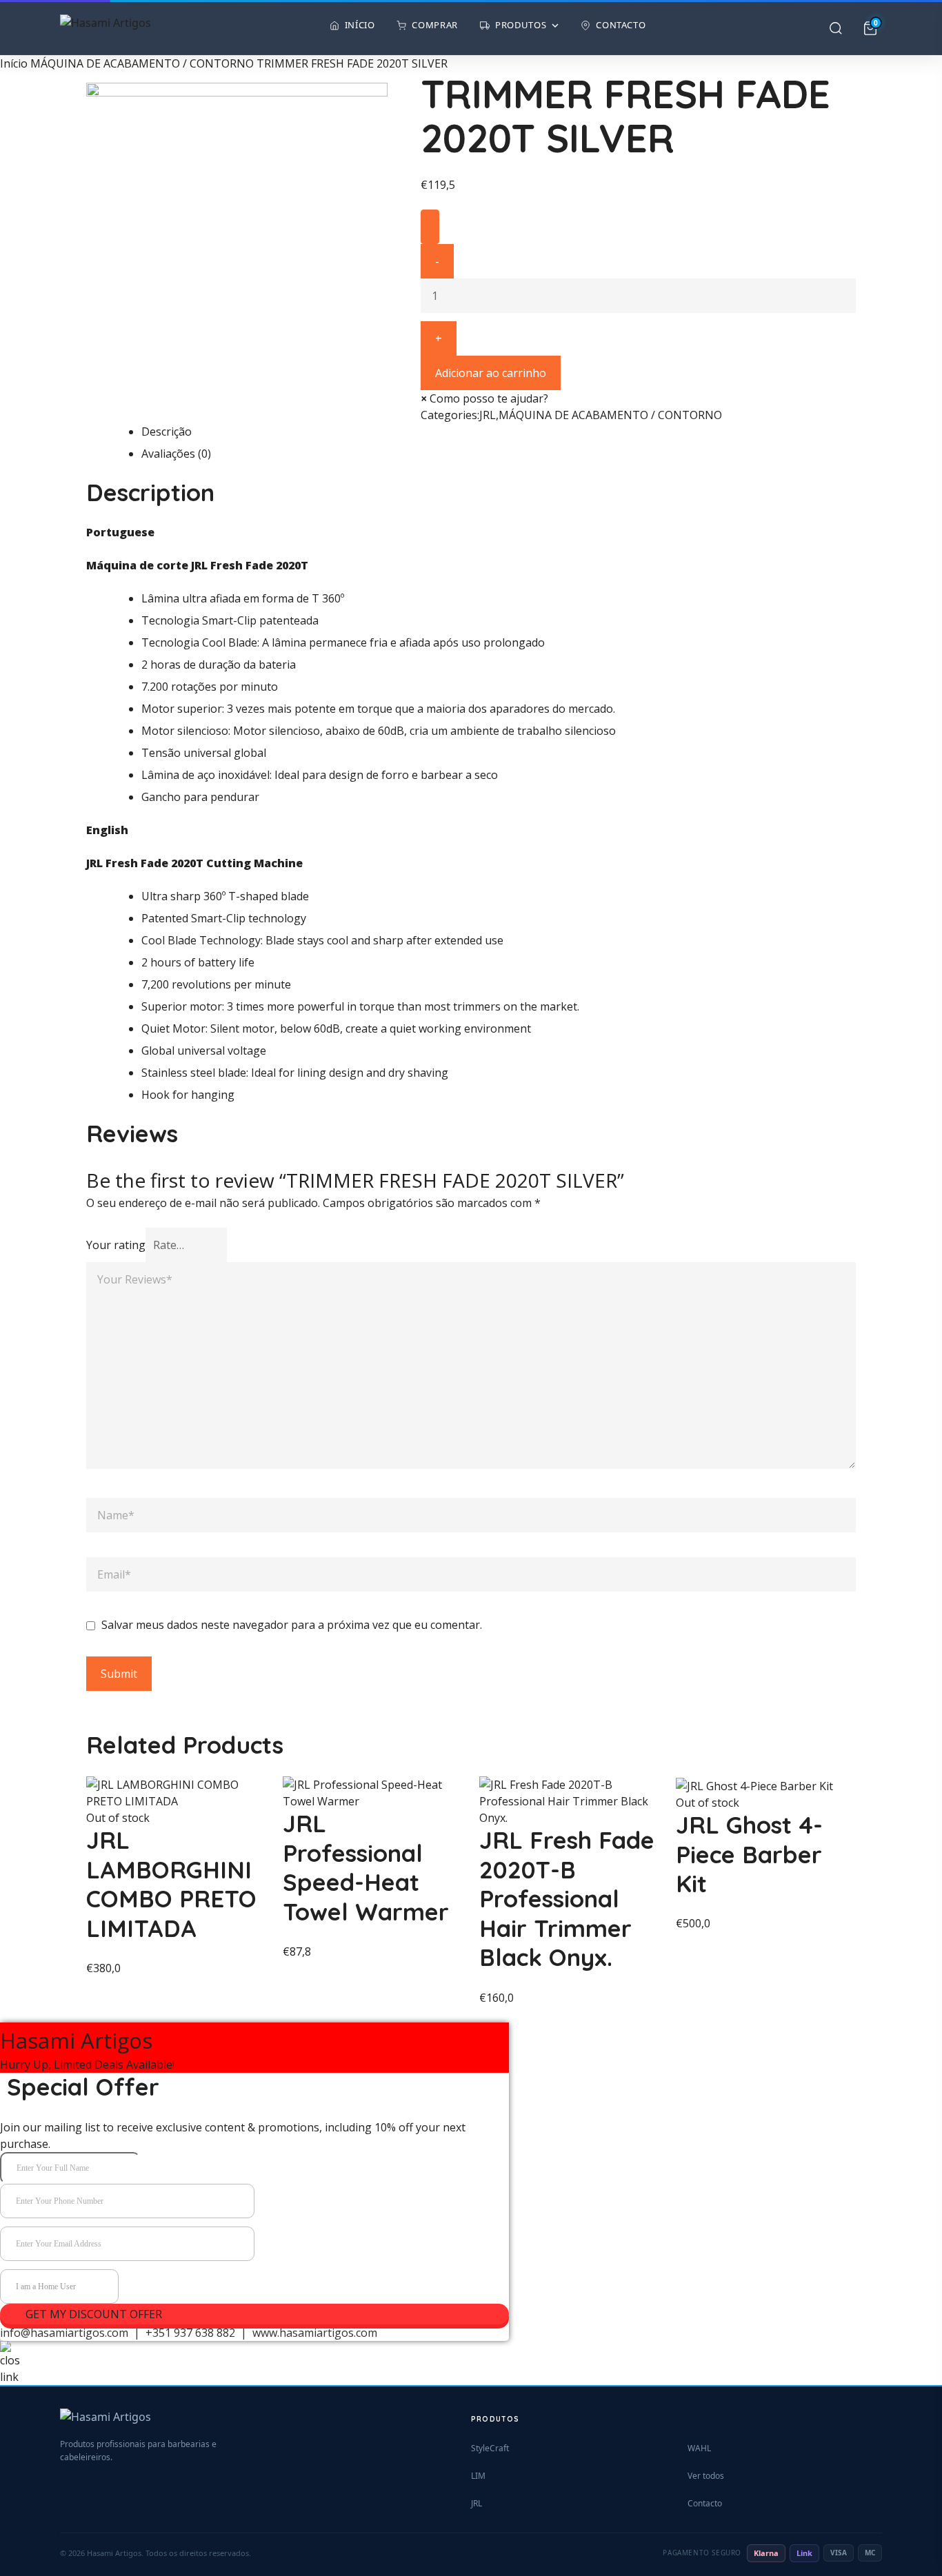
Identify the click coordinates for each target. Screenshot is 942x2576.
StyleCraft (490, 2448)
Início (360, 25)
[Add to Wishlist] (430, 227)
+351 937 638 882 (189, 2333)
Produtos (521, 25)
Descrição (167, 432)
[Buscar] (836, 28)
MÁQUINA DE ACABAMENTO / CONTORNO (142, 63)
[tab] (499, 432)
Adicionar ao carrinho (491, 373)
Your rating (116, 1245)
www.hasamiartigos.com (315, 2333)
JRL (488, 415)
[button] (484, 398)
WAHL (699, 2448)
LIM (478, 2476)
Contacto (621, 25)
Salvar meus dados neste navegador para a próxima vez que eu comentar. (292, 1625)
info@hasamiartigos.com (64, 2333)
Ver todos (706, 2476)
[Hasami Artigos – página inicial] (106, 28)
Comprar (435, 25)
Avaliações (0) (176, 454)
